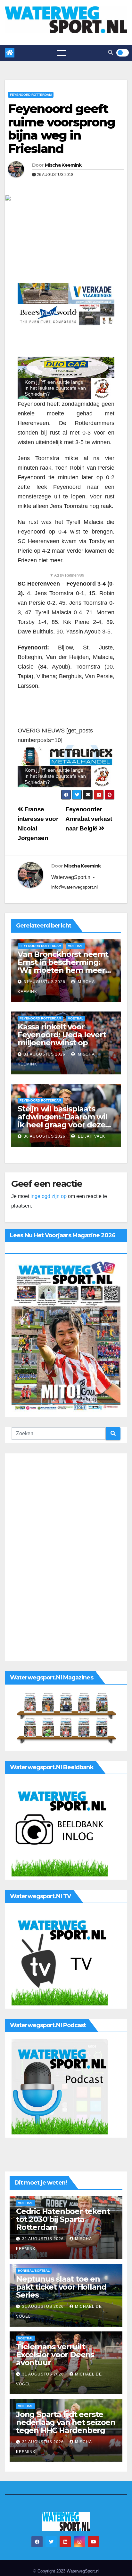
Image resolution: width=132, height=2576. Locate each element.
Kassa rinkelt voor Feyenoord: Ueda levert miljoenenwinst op (62, 1035)
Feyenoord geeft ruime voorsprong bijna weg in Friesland (62, 129)
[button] (111, 53)
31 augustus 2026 (45, 982)
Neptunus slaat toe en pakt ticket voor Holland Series (61, 2287)
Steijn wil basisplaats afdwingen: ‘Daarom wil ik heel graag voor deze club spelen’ (62, 1121)
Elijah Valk (91, 1136)
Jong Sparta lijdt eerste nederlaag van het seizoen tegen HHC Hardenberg (66, 2422)
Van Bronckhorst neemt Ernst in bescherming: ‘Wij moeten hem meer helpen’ (63, 966)
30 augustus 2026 (45, 1136)
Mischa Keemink (63, 165)
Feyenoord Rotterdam (31, 95)
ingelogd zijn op (49, 1196)
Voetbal (76, 946)
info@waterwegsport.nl (74, 887)
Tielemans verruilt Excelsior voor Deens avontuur (55, 2355)
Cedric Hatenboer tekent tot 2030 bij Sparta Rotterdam (63, 2219)
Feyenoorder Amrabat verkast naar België (89, 819)
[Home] (10, 53)
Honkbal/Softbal (34, 2271)
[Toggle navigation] (61, 53)
